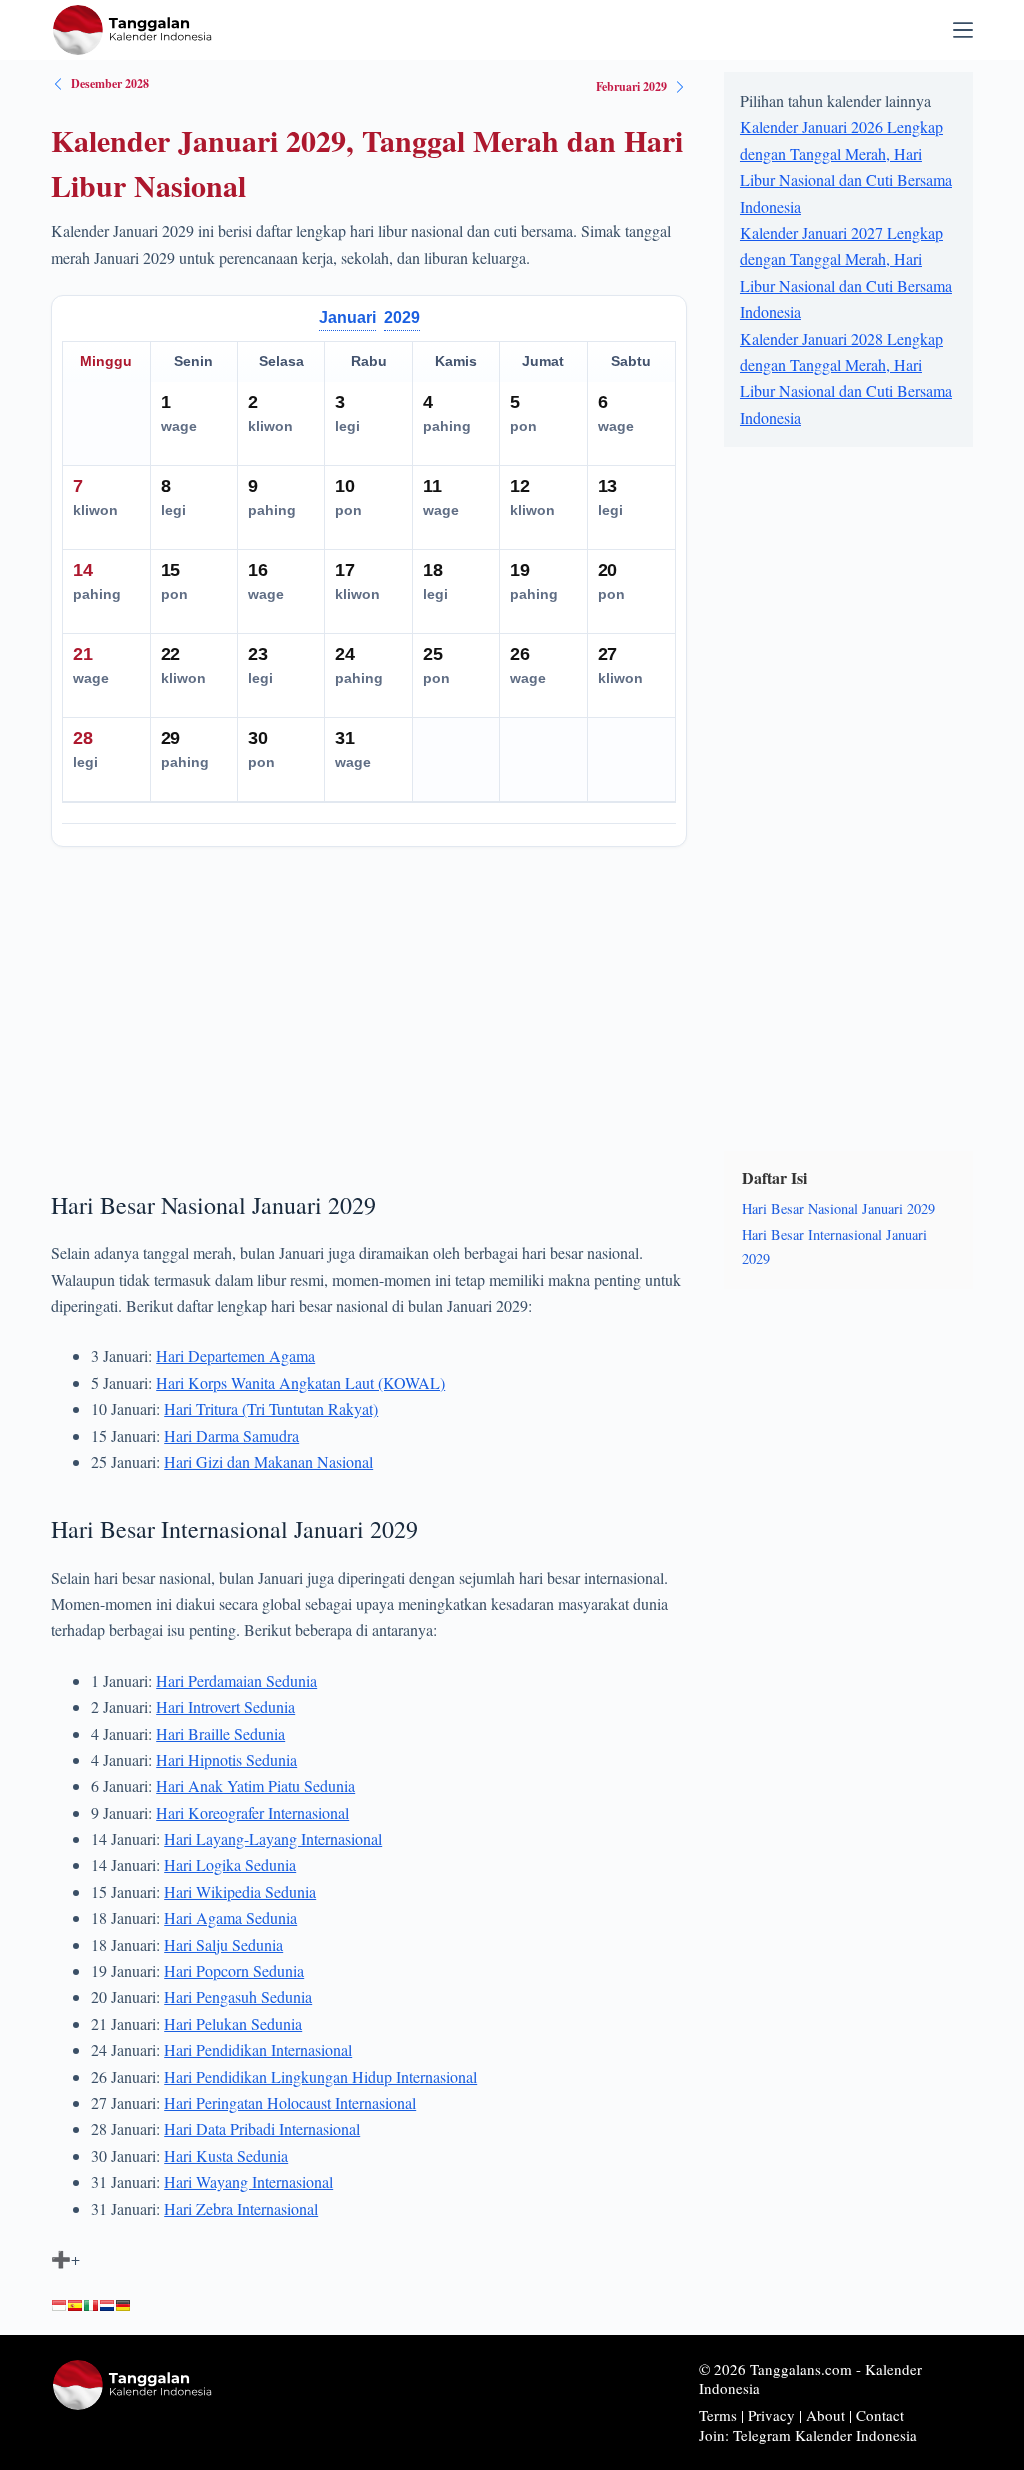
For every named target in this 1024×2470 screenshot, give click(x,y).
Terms (718, 2415)
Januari (347, 317)
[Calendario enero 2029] (75, 2306)
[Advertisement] (369, 1011)
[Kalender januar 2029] (123, 2306)
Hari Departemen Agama (235, 1355)
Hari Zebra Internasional (241, 2208)
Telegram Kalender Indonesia (825, 2435)
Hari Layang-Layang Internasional (273, 1838)
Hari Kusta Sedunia (226, 2155)
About (825, 2415)
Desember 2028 (110, 83)
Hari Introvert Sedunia (225, 1706)
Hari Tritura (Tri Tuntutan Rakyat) (271, 1408)
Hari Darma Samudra (231, 1435)
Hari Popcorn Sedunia (234, 1970)
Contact (880, 2415)
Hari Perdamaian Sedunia (236, 1680)
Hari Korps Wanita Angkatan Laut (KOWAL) (300, 1382)
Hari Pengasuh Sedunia (238, 1996)
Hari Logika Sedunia (230, 1864)
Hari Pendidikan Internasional (258, 2049)
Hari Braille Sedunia (220, 1733)
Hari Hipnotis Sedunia (226, 1759)
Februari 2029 (631, 86)
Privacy (771, 2415)
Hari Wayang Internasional (248, 2181)
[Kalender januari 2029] (59, 2306)
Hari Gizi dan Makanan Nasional (268, 1461)
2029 (402, 317)
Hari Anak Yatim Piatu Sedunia (255, 1785)
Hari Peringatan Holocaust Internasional (290, 2102)
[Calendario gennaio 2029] (91, 2306)
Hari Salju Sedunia (223, 1944)
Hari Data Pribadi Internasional (262, 2128)
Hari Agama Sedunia (230, 1917)
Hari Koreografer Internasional (252, 1812)
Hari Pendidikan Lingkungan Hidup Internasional (320, 2076)
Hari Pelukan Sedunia (233, 2023)
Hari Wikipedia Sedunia (240, 1891)
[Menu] (963, 30)
